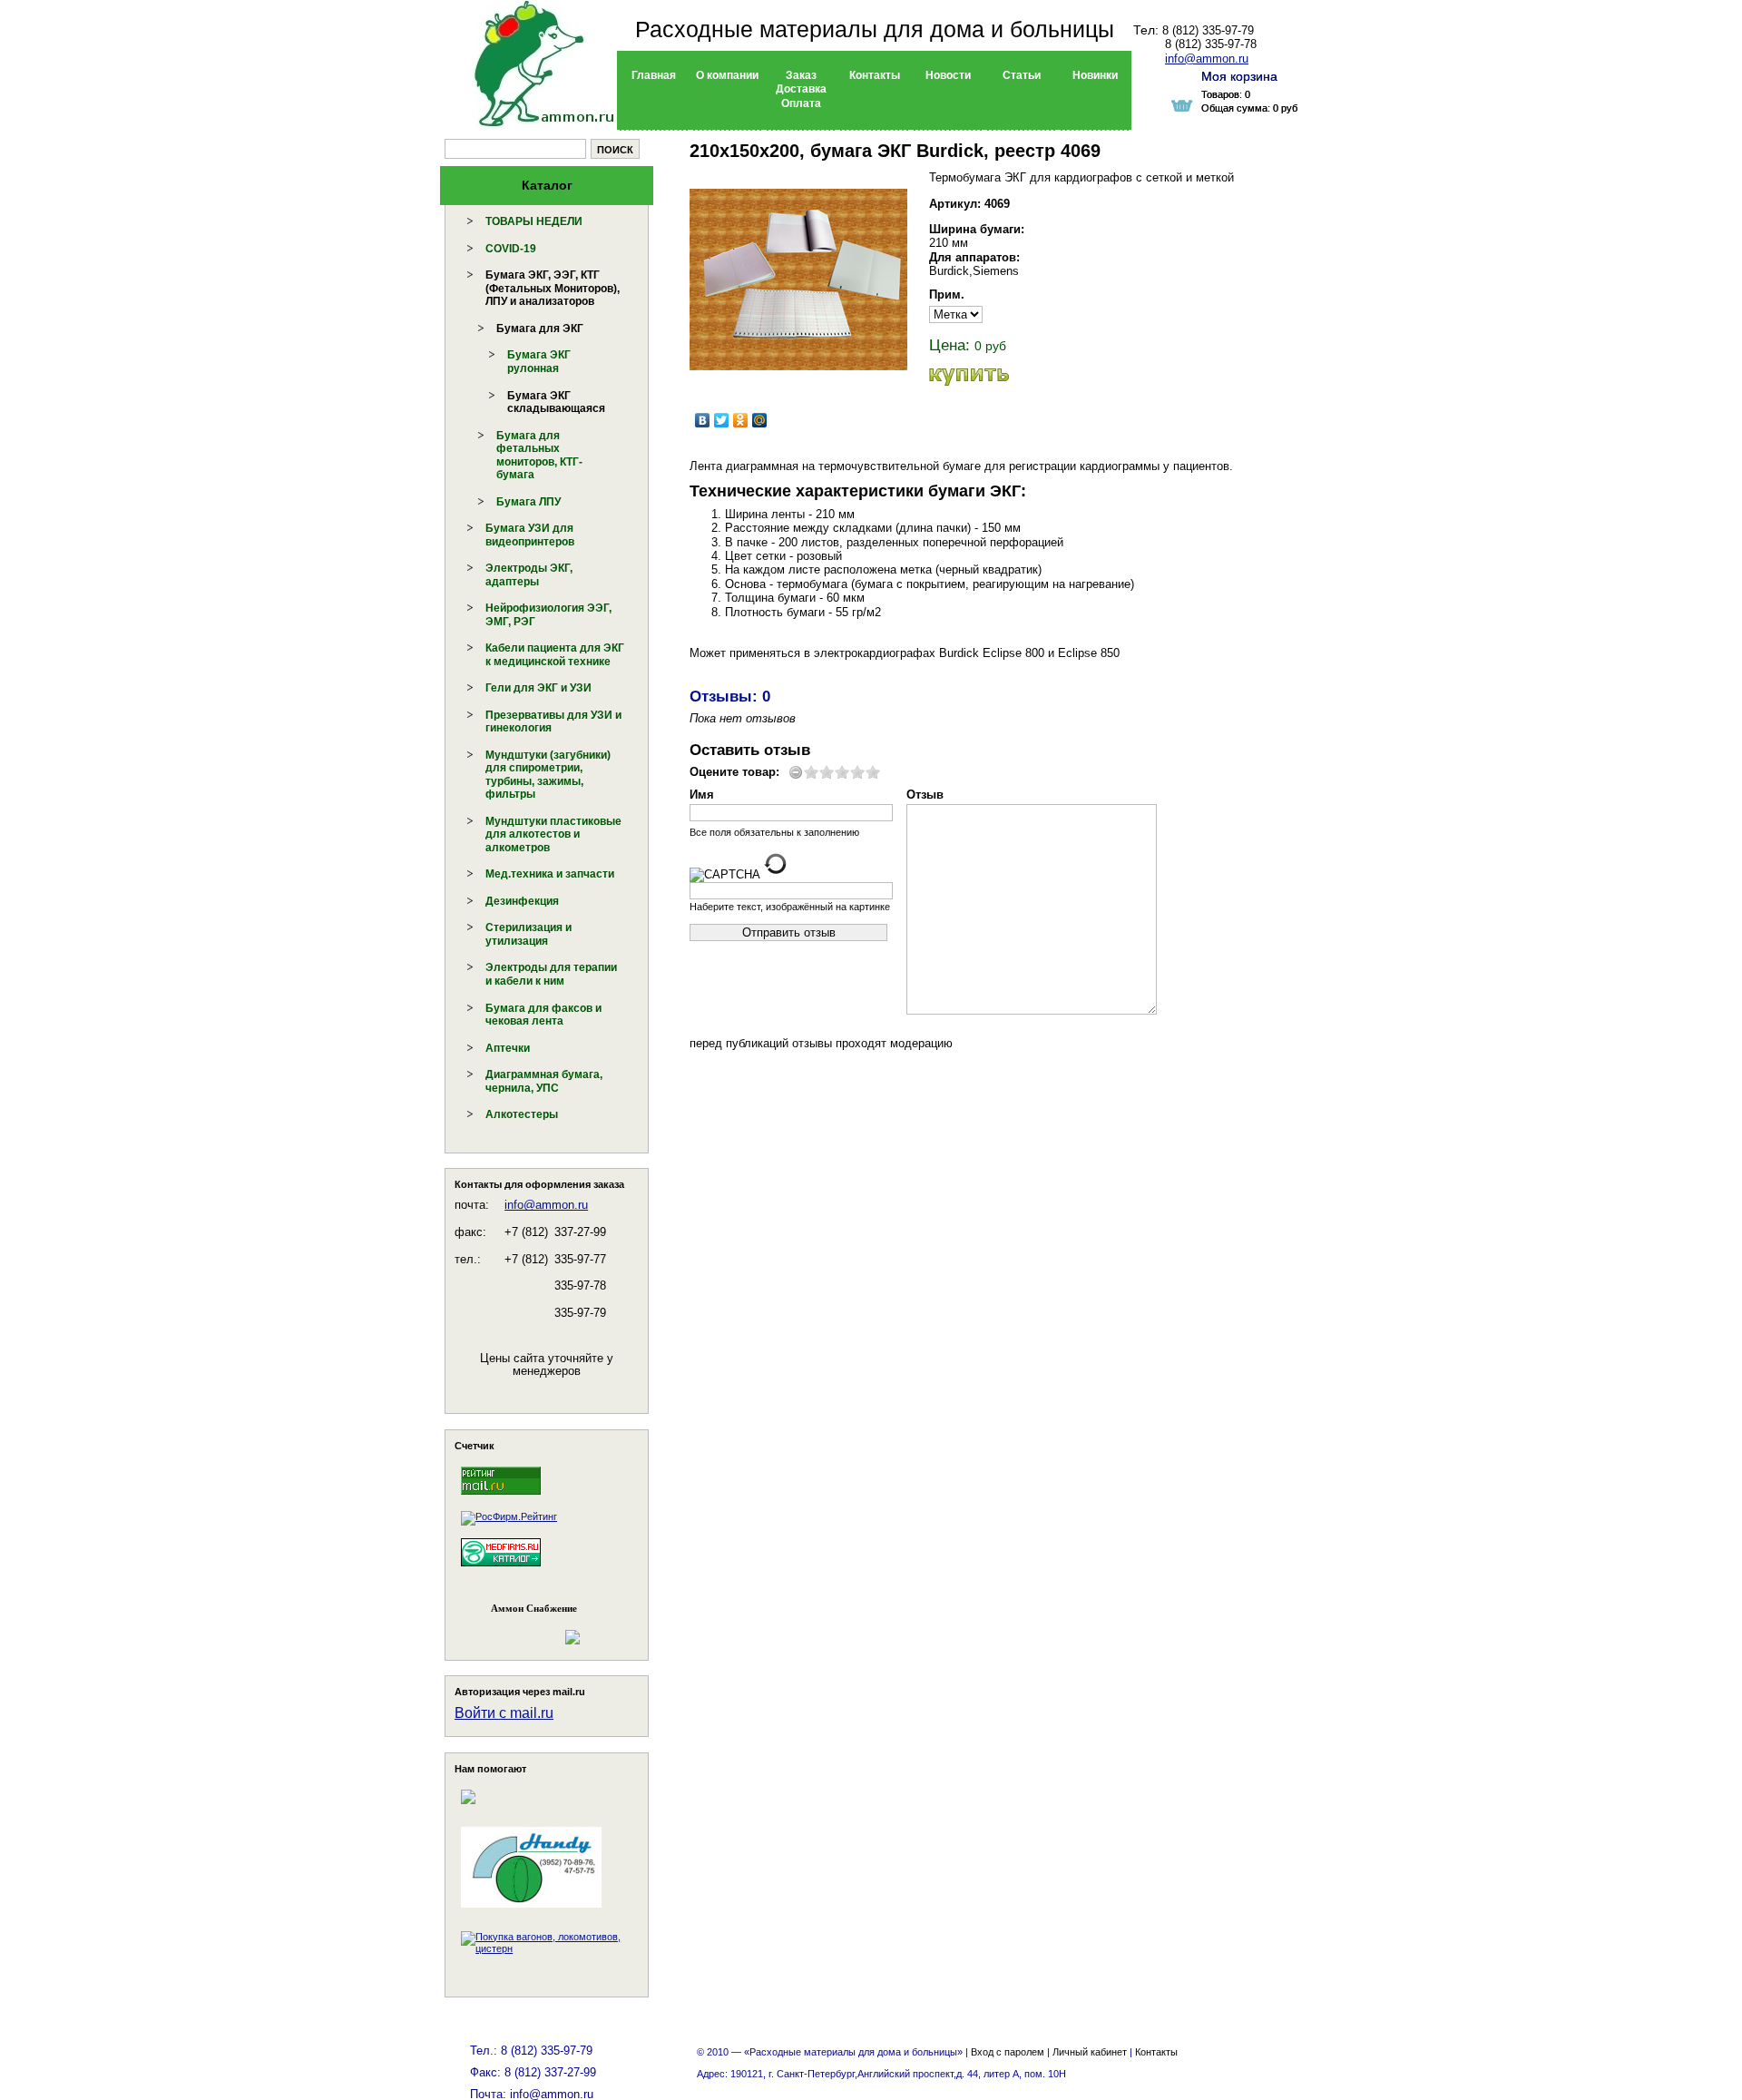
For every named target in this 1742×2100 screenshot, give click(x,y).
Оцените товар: (734, 772)
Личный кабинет (1090, 2052)
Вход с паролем (1008, 2052)
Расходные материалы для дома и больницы (875, 29)
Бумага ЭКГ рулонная (539, 362)
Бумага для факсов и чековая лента (543, 1015)
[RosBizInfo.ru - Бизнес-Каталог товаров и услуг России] (522, 1629)
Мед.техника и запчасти (550, 874)
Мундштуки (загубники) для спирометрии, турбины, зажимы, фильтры (548, 775)
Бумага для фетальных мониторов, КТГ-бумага (539, 456)
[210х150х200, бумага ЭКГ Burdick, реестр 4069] (798, 280)
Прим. (947, 294)
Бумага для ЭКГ (540, 329)
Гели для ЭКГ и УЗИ (538, 688)
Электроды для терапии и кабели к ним (551, 974)
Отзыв (925, 795)
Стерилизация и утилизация (528, 934)
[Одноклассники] (741, 420)
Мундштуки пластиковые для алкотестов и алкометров (553, 834)
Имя (702, 795)
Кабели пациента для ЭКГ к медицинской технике (555, 655)
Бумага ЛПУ (528, 502)
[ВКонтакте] (703, 420)
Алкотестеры (522, 1114)
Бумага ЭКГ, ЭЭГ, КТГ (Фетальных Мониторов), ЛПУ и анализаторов (553, 288)
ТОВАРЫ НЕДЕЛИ (534, 221)
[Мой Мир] (760, 420)
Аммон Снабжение (534, 1608)
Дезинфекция (522, 901)
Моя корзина (1239, 76)
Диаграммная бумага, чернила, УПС (544, 1081)
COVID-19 (511, 249)
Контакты (1156, 2052)
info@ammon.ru (546, 1205)
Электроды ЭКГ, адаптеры (529, 575)
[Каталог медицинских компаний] (501, 1569)
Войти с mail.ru (504, 1713)
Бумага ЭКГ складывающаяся (556, 402)
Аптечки (508, 1048)
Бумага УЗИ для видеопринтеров (530, 535)
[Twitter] (722, 420)
